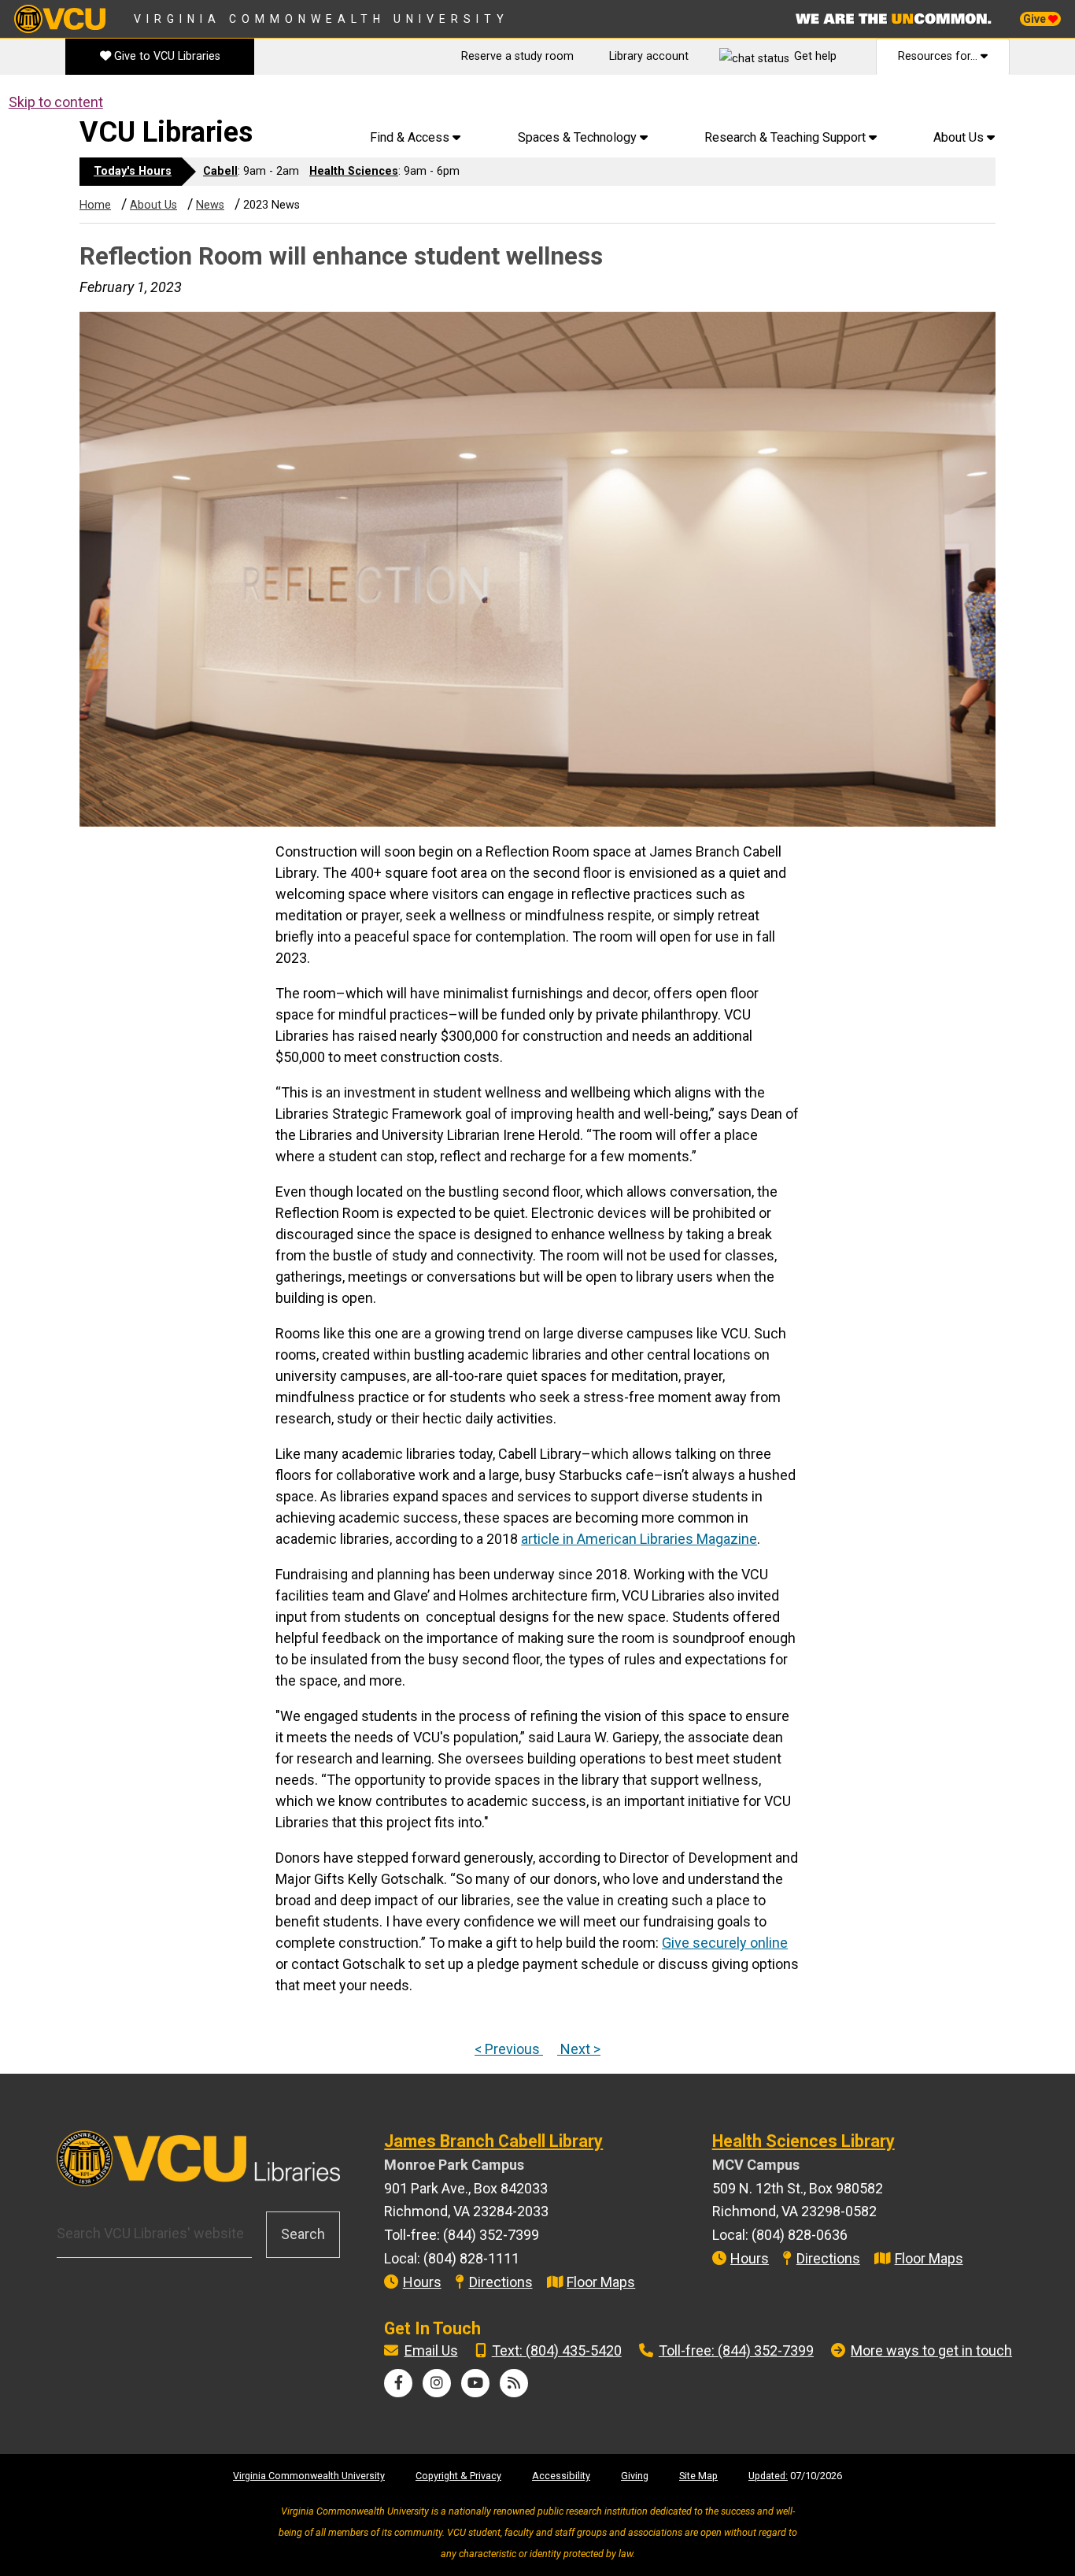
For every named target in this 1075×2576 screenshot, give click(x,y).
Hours (422, 2282)
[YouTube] (475, 2383)
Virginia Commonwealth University (321, 19)
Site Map (698, 2476)
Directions (501, 2282)
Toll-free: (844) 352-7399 (736, 2350)
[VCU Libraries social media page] (399, 2383)
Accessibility (561, 2476)
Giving (635, 2476)
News (210, 205)
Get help (815, 56)
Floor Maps (601, 2282)
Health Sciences (354, 171)
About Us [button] (960, 137)
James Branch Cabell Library (493, 2141)
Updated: (768, 2476)
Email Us (431, 2350)
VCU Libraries (166, 132)
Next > (579, 2049)
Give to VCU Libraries (166, 56)
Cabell (220, 171)
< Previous (509, 2049)
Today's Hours (133, 171)
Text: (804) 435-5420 (557, 2350)
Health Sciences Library (803, 2141)
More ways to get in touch (931, 2350)
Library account (649, 56)
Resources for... (939, 56)
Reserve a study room (517, 56)
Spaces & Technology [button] (579, 137)
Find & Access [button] (411, 137)
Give (1036, 19)
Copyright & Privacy (458, 2476)
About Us (153, 205)
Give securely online (725, 1943)
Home (95, 205)
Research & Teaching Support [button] (787, 137)
